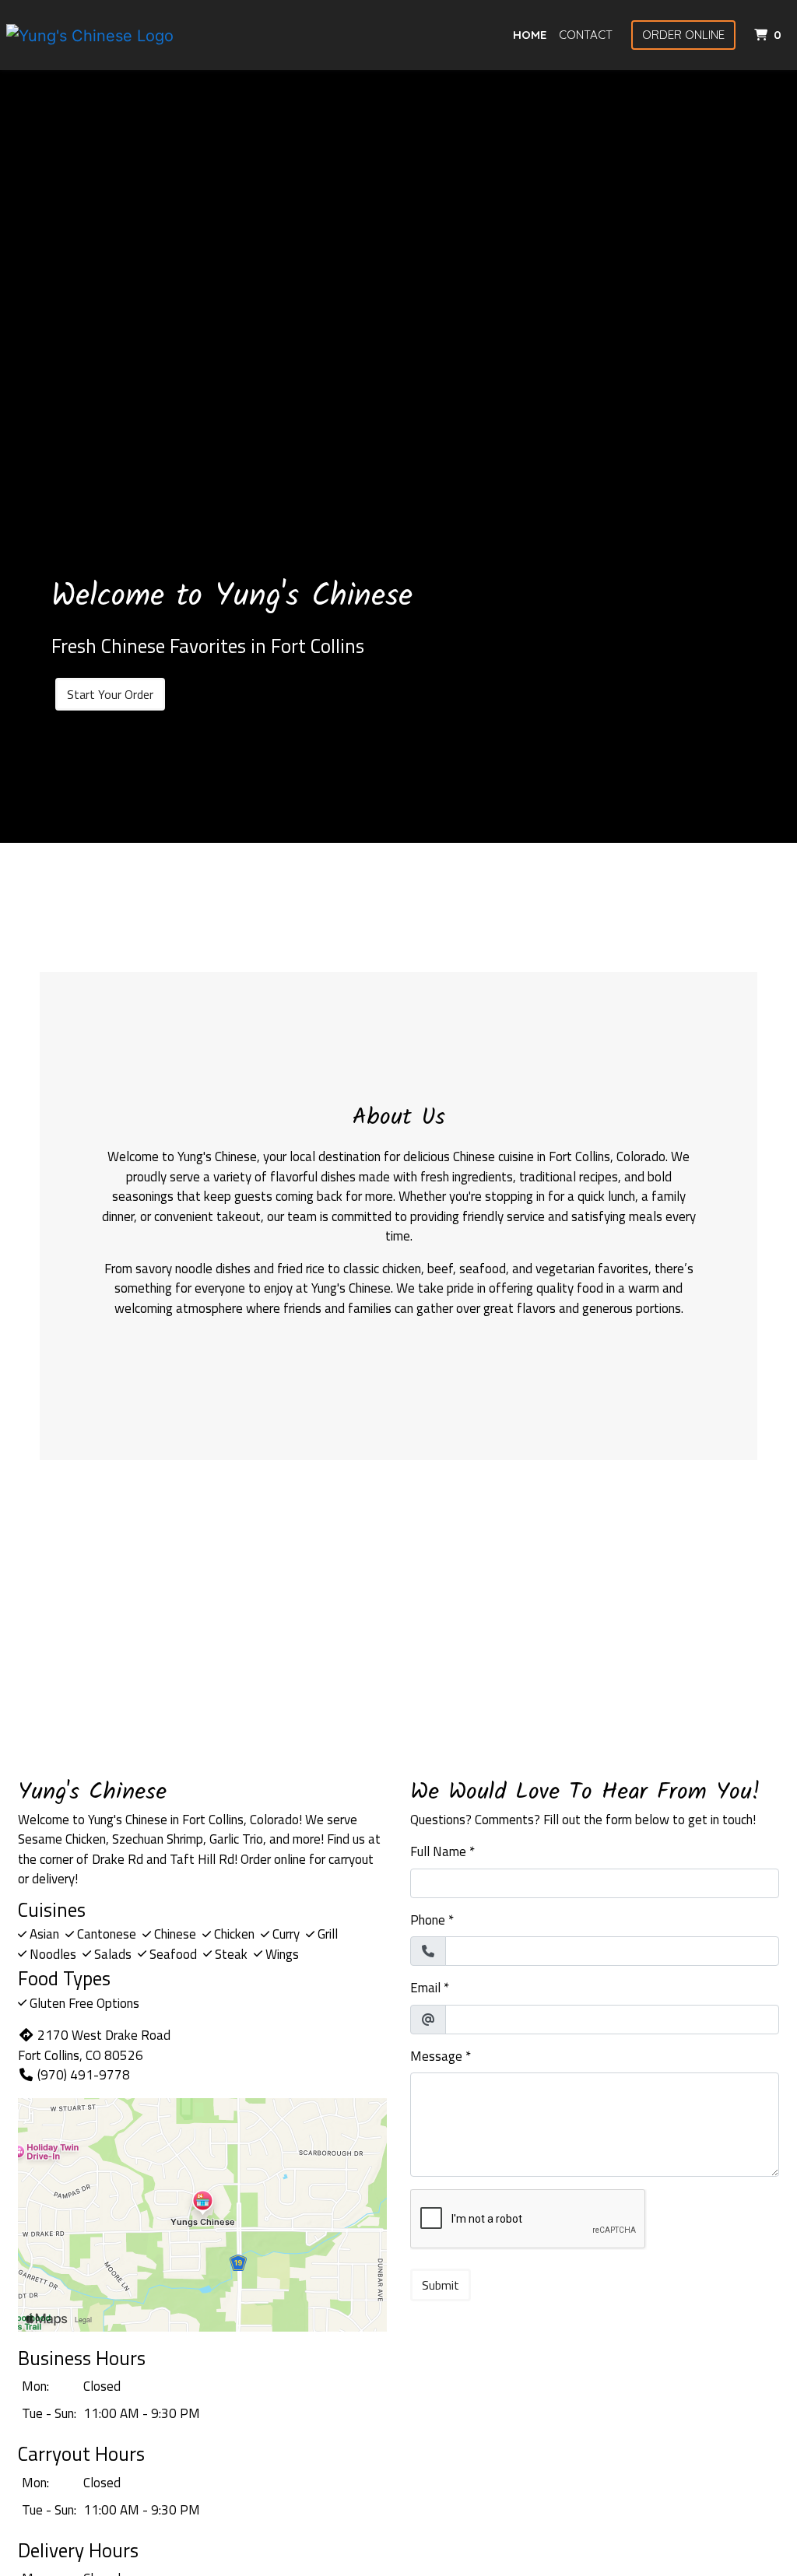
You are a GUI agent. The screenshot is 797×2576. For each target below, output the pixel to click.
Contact (586, 35)
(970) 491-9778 (84, 2075)
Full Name (438, 1852)
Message (436, 2057)
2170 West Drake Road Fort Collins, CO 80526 (94, 2045)
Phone (428, 1920)
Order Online (683, 35)
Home (530, 35)
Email (425, 1988)
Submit (441, 2285)
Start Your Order (110, 694)
